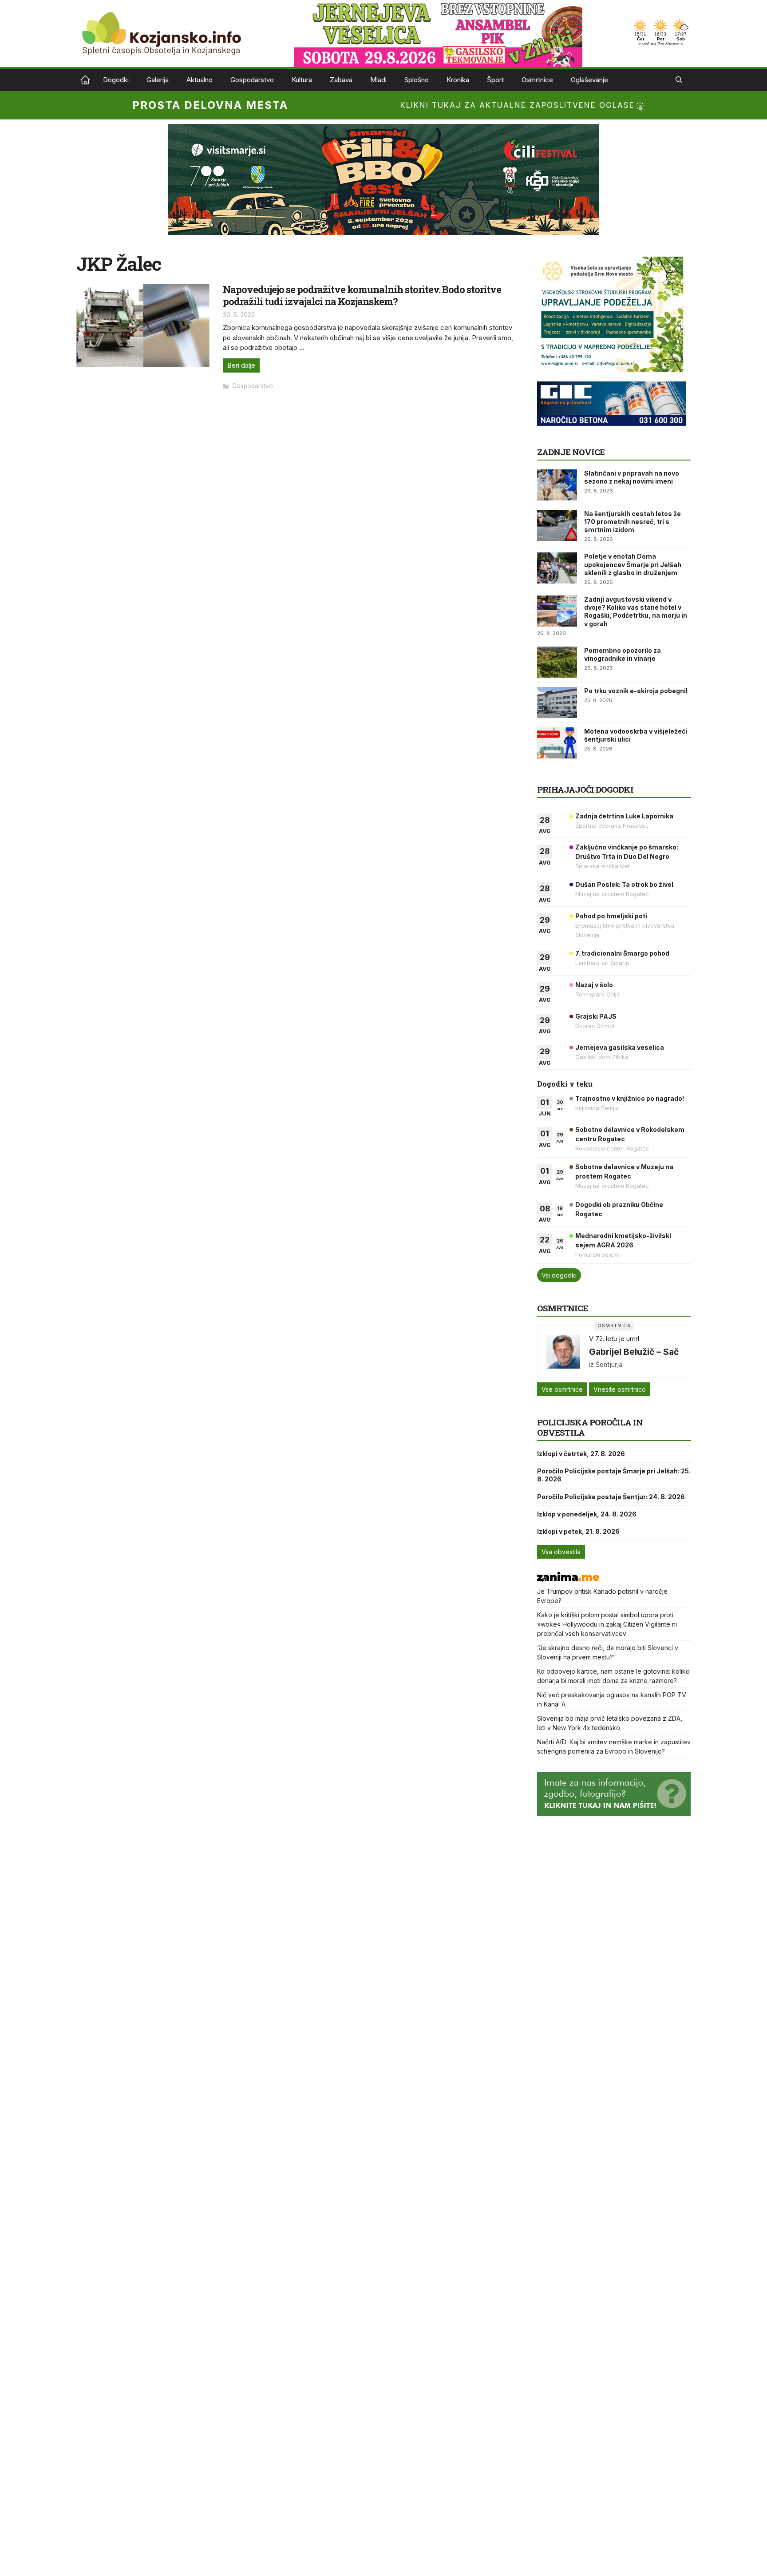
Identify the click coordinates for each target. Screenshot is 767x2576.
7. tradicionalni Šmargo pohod (622, 953)
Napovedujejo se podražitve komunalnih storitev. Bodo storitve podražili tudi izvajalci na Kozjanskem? (362, 295)
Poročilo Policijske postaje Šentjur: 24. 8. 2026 (611, 1497)
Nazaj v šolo (594, 985)
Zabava (341, 80)
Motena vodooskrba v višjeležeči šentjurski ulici (636, 735)
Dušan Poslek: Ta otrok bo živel (624, 884)
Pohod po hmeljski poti (611, 916)
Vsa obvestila (561, 1552)
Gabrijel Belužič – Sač (634, 1352)
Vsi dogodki (559, 1275)
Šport (495, 80)
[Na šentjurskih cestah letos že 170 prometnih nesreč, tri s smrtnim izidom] (557, 525)
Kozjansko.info (85, 80)
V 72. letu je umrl (614, 1339)
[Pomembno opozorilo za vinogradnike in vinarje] (557, 662)
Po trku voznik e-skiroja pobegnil (636, 691)
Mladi (378, 80)
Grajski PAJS (596, 1016)
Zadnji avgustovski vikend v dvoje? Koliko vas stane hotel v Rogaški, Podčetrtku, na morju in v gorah (636, 611)
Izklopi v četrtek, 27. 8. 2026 (581, 1454)
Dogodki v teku (565, 1084)
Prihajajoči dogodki (585, 789)
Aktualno (200, 80)
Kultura (302, 80)
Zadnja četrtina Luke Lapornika (624, 816)
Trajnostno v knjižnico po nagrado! (630, 1098)
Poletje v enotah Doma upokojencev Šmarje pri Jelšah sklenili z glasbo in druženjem (633, 564)
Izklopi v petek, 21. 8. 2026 (578, 1531)
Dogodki (116, 80)
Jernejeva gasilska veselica (620, 1047)
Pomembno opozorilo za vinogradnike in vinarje (623, 654)
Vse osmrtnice (562, 1389)
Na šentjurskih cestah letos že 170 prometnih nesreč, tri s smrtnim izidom (633, 522)
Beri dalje (241, 365)
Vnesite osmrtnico (620, 1389)
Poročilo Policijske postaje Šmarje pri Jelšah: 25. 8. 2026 (614, 1475)
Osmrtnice (537, 80)
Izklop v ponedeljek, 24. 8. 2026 (587, 1514)
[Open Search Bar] (679, 80)
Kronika (458, 80)
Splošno (417, 80)
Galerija (158, 80)
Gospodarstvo (252, 80)
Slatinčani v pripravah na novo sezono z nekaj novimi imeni (632, 477)
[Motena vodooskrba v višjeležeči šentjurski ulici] (557, 743)
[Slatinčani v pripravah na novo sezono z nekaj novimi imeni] (557, 485)
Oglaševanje (589, 80)
